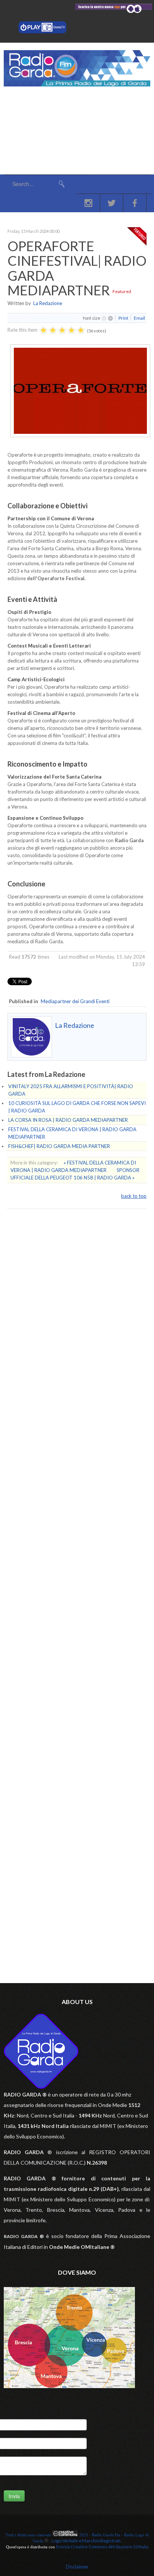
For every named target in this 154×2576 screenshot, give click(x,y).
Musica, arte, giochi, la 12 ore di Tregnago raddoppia (84, 1316)
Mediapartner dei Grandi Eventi (75, 1001)
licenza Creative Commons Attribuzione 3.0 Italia (102, 2547)
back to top (134, 1196)
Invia (14, 2496)
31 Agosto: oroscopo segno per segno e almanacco (82, 1335)
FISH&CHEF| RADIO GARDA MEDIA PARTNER (59, 1146)
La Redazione (48, 303)
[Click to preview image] (80, 435)
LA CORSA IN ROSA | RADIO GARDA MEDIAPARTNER (68, 1120)
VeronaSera (43, 1279)
